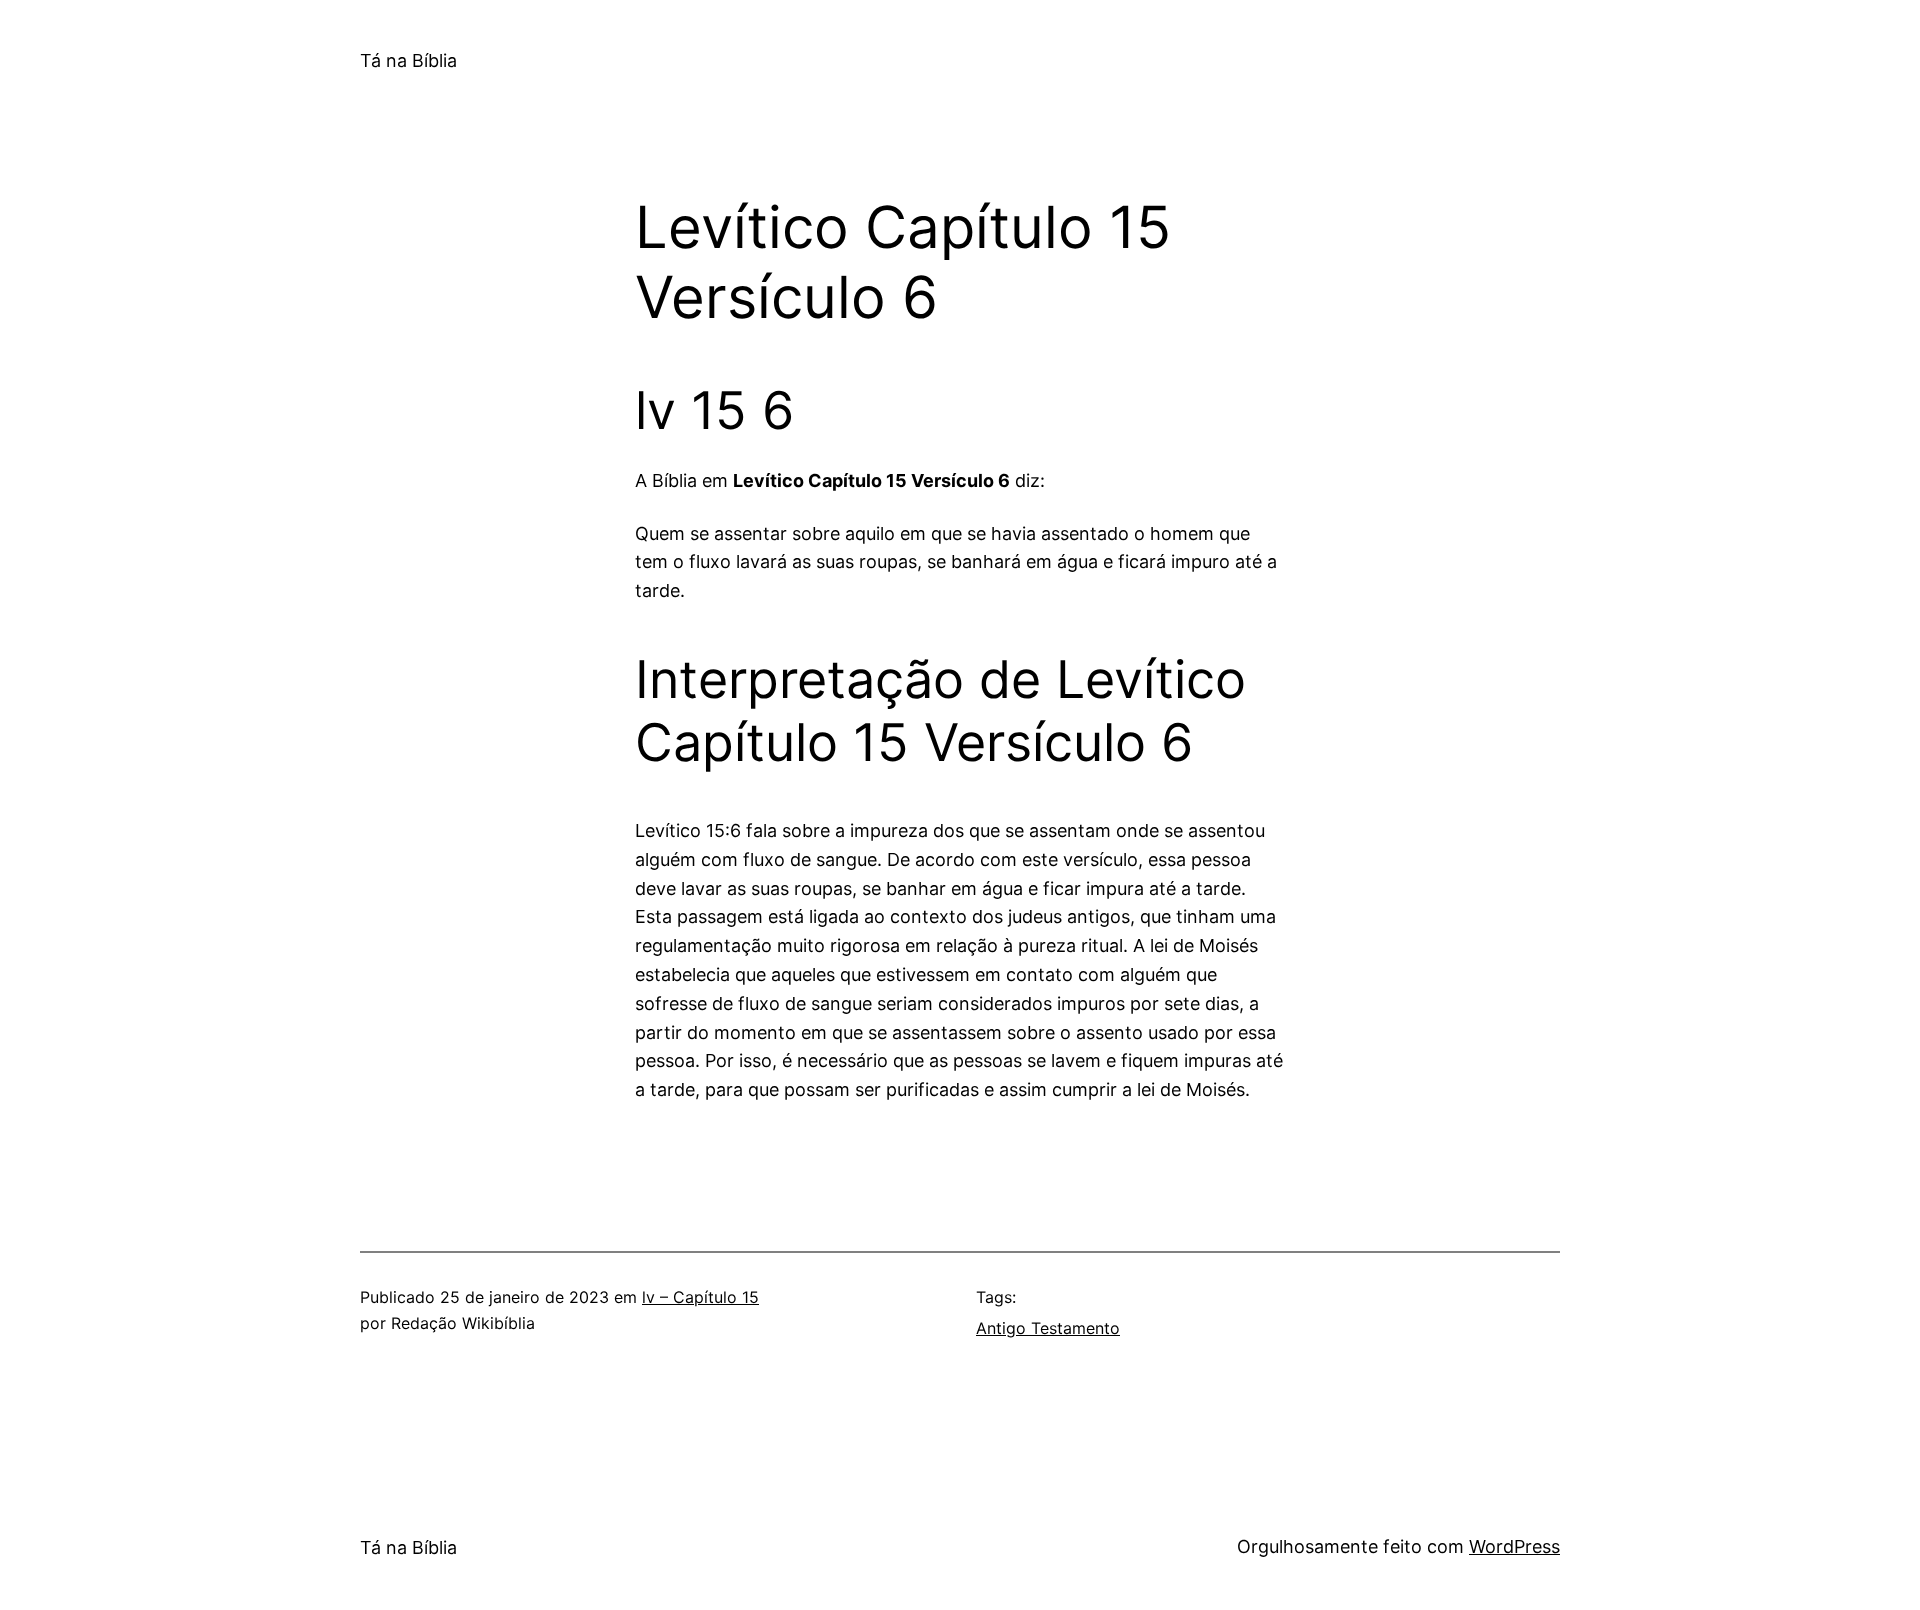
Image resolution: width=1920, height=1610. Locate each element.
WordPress (1514, 1546)
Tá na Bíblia (408, 60)
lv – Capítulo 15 (700, 1297)
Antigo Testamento (1048, 1328)
